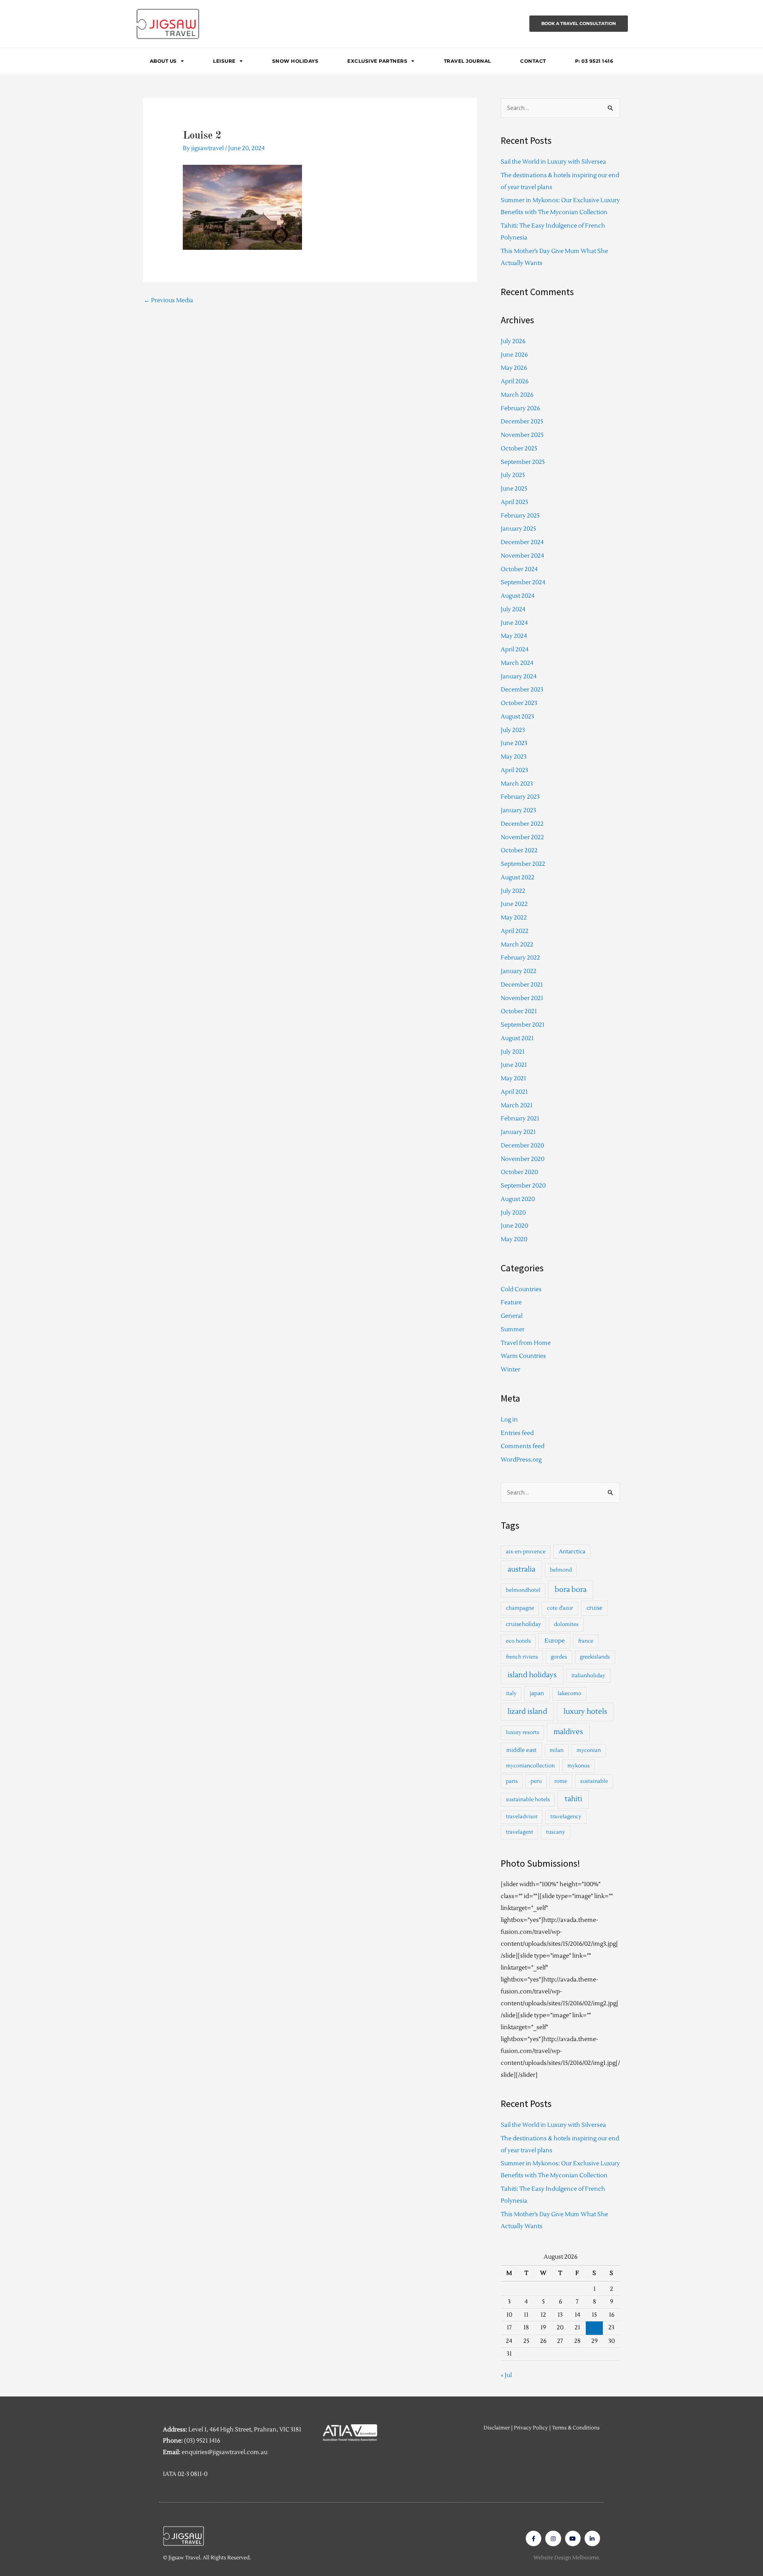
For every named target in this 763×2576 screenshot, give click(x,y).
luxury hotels (585, 1712)
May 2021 (513, 1078)
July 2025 (513, 475)
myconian (589, 1750)
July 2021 (513, 1052)
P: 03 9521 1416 (594, 61)
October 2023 (519, 703)
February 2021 (520, 1119)
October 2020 (519, 1172)
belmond (561, 1570)
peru (536, 1781)
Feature (511, 1302)
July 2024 (513, 609)
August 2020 (518, 1199)
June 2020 (514, 1226)
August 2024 (518, 596)
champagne (520, 1608)
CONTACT (533, 61)
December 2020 (522, 1146)
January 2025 (518, 529)
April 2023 (514, 770)
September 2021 (523, 1025)
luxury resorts (523, 1732)
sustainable (594, 1781)
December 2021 (522, 985)
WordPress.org (521, 1460)
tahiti (573, 1799)
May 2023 (514, 757)
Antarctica (572, 1552)
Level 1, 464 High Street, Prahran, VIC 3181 (245, 2430)
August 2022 (518, 878)
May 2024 (514, 636)
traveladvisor (522, 1817)
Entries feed (517, 1433)
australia (521, 1569)
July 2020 (513, 1213)
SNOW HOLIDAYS (295, 61)
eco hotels (518, 1641)
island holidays (532, 1675)
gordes (559, 1657)
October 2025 (519, 449)
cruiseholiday (523, 1624)
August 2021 (517, 1038)
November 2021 (522, 998)
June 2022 (514, 904)
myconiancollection (530, 1766)
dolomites (566, 1624)
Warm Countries (523, 1356)
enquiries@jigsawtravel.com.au (225, 2452)
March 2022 (517, 945)
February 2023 (520, 797)
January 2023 (518, 810)
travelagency (566, 1817)
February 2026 (520, 408)
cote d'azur (560, 1608)
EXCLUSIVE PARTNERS (377, 61)
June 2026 (514, 355)
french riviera (522, 1657)
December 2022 (522, 824)
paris (512, 1781)
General (512, 1316)
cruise (595, 1608)
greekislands (595, 1657)
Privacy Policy (531, 2428)
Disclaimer (497, 2428)
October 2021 (519, 1011)
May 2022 (514, 918)
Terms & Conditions (576, 2428)
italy (511, 1694)
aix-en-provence (526, 1552)
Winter (510, 1370)
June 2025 (514, 489)
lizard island (527, 1712)
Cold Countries (521, 1289)
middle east (521, 1750)
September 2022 (523, 864)
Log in (509, 1420)
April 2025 (514, 502)
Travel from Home (526, 1343)
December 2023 (522, 690)
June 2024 (514, 623)
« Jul (506, 2375)
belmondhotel (523, 1590)
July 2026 (513, 341)
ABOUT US (163, 61)
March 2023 (517, 784)
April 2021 (514, 1092)
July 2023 (513, 730)
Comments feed (523, 1446)
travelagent (520, 1832)
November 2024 (522, 556)
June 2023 (514, 743)
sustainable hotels (528, 1800)
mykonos (579, 1766)
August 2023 (517, 717)
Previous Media (168, 300)
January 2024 (519, 677)
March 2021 (517, 1106)
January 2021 (518, 1132)
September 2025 (523, 462)
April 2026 (515, 381)
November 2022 (522, 837)
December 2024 (522, 542)
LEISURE (224, 61)
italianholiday (588, 1676)
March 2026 (517, 395)
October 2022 (519, 851)
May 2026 (514, 368)
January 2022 (519, 971)
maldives (568, 1732)
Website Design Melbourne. (567, 2558)
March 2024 (517, 663)
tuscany (556, 1832)
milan (557, 1750)
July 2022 (513, 891)
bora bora (571, 1590)
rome (561, 1781)
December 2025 (522, 422)
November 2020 (523, 1159)
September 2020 (523, 1186)
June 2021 (514, 1065)
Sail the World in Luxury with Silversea (553, 162)
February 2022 (520, 958)
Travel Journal (468, 61)
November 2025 (522, 435)
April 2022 (515, 931)
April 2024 (515, 650)
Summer (513, 1330)
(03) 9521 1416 (202, 2441)
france (586, 1641)
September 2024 (523, 582)
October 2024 (519, 569)
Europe (555, 1641)
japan (537, 1693)
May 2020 (514, 1239)
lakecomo (569, 1694)
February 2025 (520, 516)
